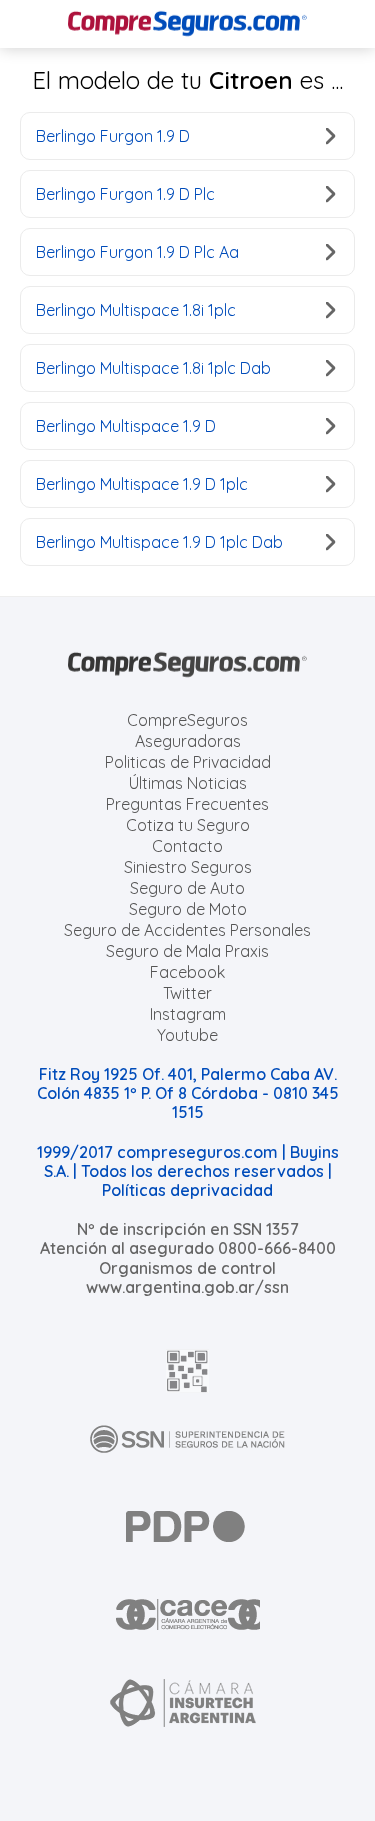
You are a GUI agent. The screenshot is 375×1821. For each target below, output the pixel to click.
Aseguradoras (188, 741)
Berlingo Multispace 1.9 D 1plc (142, 484)
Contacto (187, 846)
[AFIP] (188, 1371)
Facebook (187, 972)
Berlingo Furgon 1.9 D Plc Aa (137, 252)
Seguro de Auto (187, 888)
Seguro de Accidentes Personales (187, 930)
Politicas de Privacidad (188, 762)
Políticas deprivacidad (187, 1190)
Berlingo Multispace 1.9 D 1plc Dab (159, 542)
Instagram (188, 1014)
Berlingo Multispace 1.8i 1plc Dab (153, 368)
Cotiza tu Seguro (188, 825)
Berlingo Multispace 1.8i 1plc (136, 310)
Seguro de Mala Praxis (187, 951)
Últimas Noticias (188, 783)
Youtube (187, 1035)
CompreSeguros (187, 720)
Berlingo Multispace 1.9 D (126, 426)
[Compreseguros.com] (188, 24)
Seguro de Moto (188, 909)
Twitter (187, 993)
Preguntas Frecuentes (187, 804)
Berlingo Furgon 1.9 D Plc (125, 194)
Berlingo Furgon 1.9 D (113, 136)
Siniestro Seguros (188, 867)
